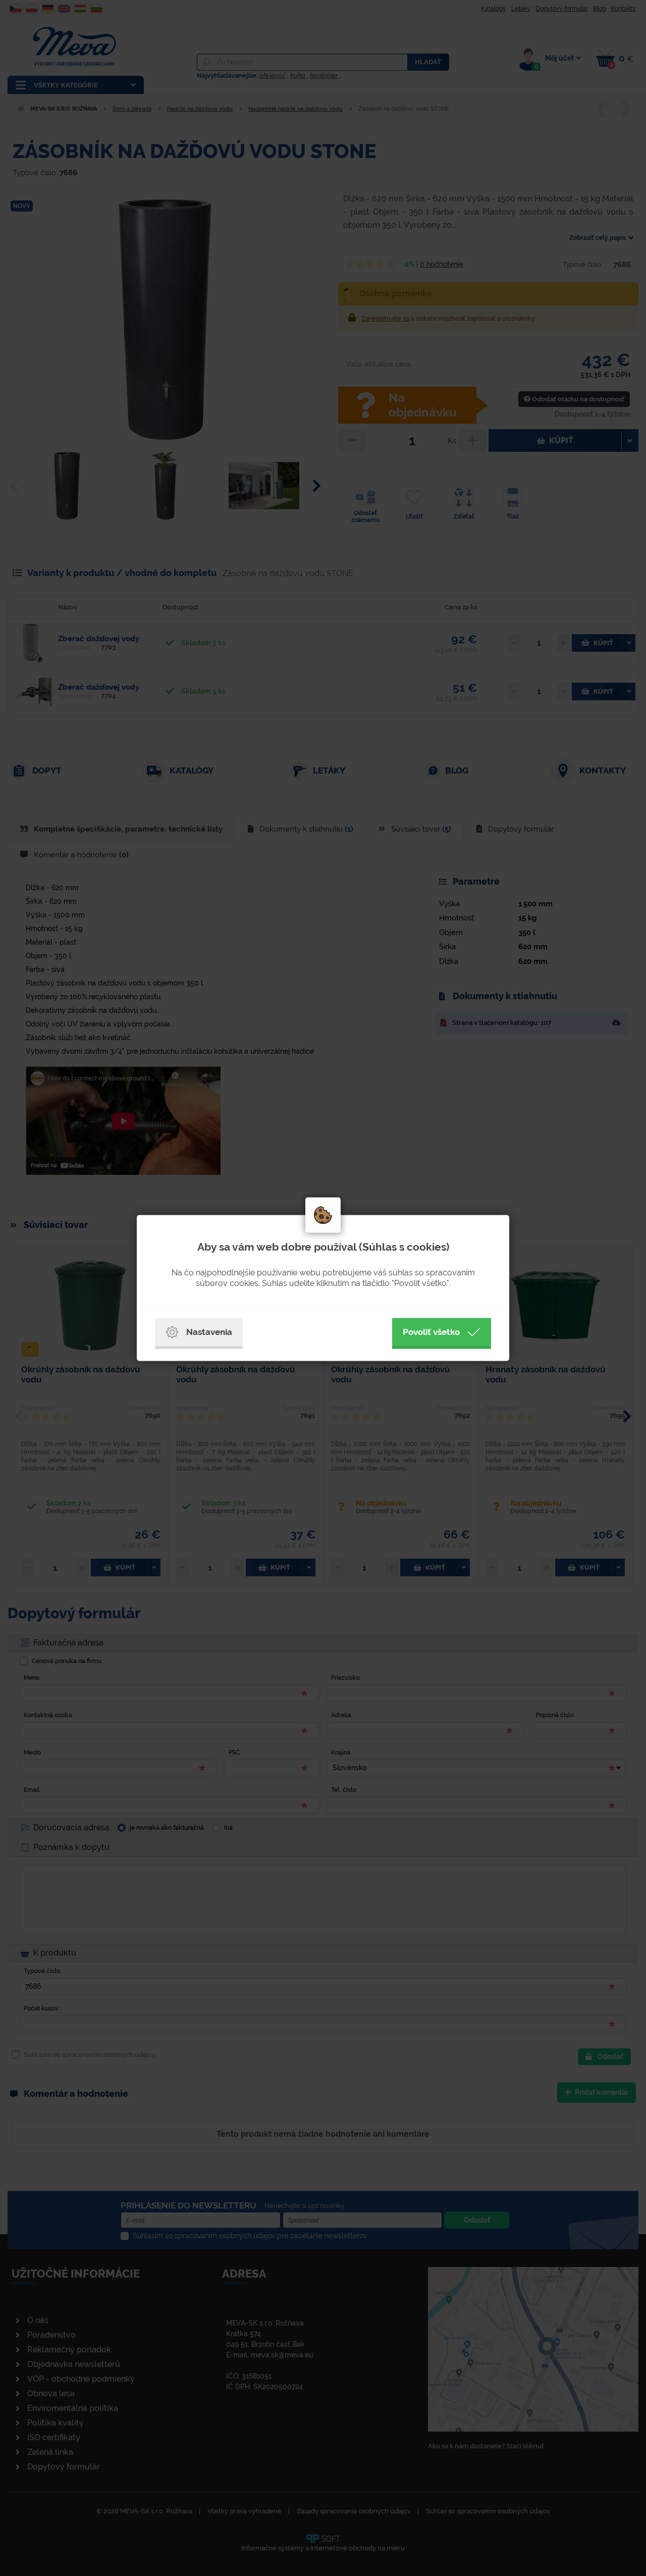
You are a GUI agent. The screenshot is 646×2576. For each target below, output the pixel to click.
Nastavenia (209, 1332)
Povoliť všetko (431, 1332)
